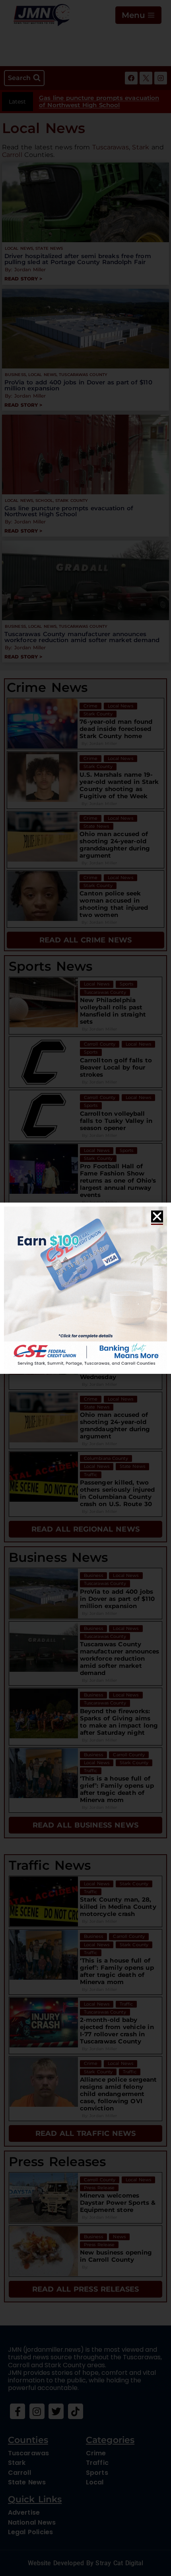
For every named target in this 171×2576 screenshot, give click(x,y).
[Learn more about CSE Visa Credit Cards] (85, 1288)
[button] (157, 1216)
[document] (85, 1288)
